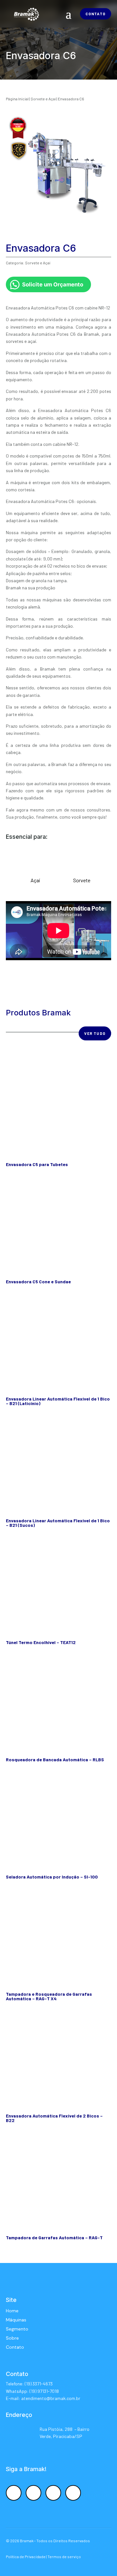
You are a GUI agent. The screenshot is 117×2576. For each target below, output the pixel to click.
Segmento (17, 2329)
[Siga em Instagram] (33, 2493)
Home (12, 2311)
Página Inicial (17, 99)
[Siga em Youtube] (73, 2493)
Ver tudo (95, 1033)
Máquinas (16, 2320)
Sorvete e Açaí (43, 99)
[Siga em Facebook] (14, 2493)
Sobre (12, 2338)
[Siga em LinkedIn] (53, 2493)
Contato (96, 14)
